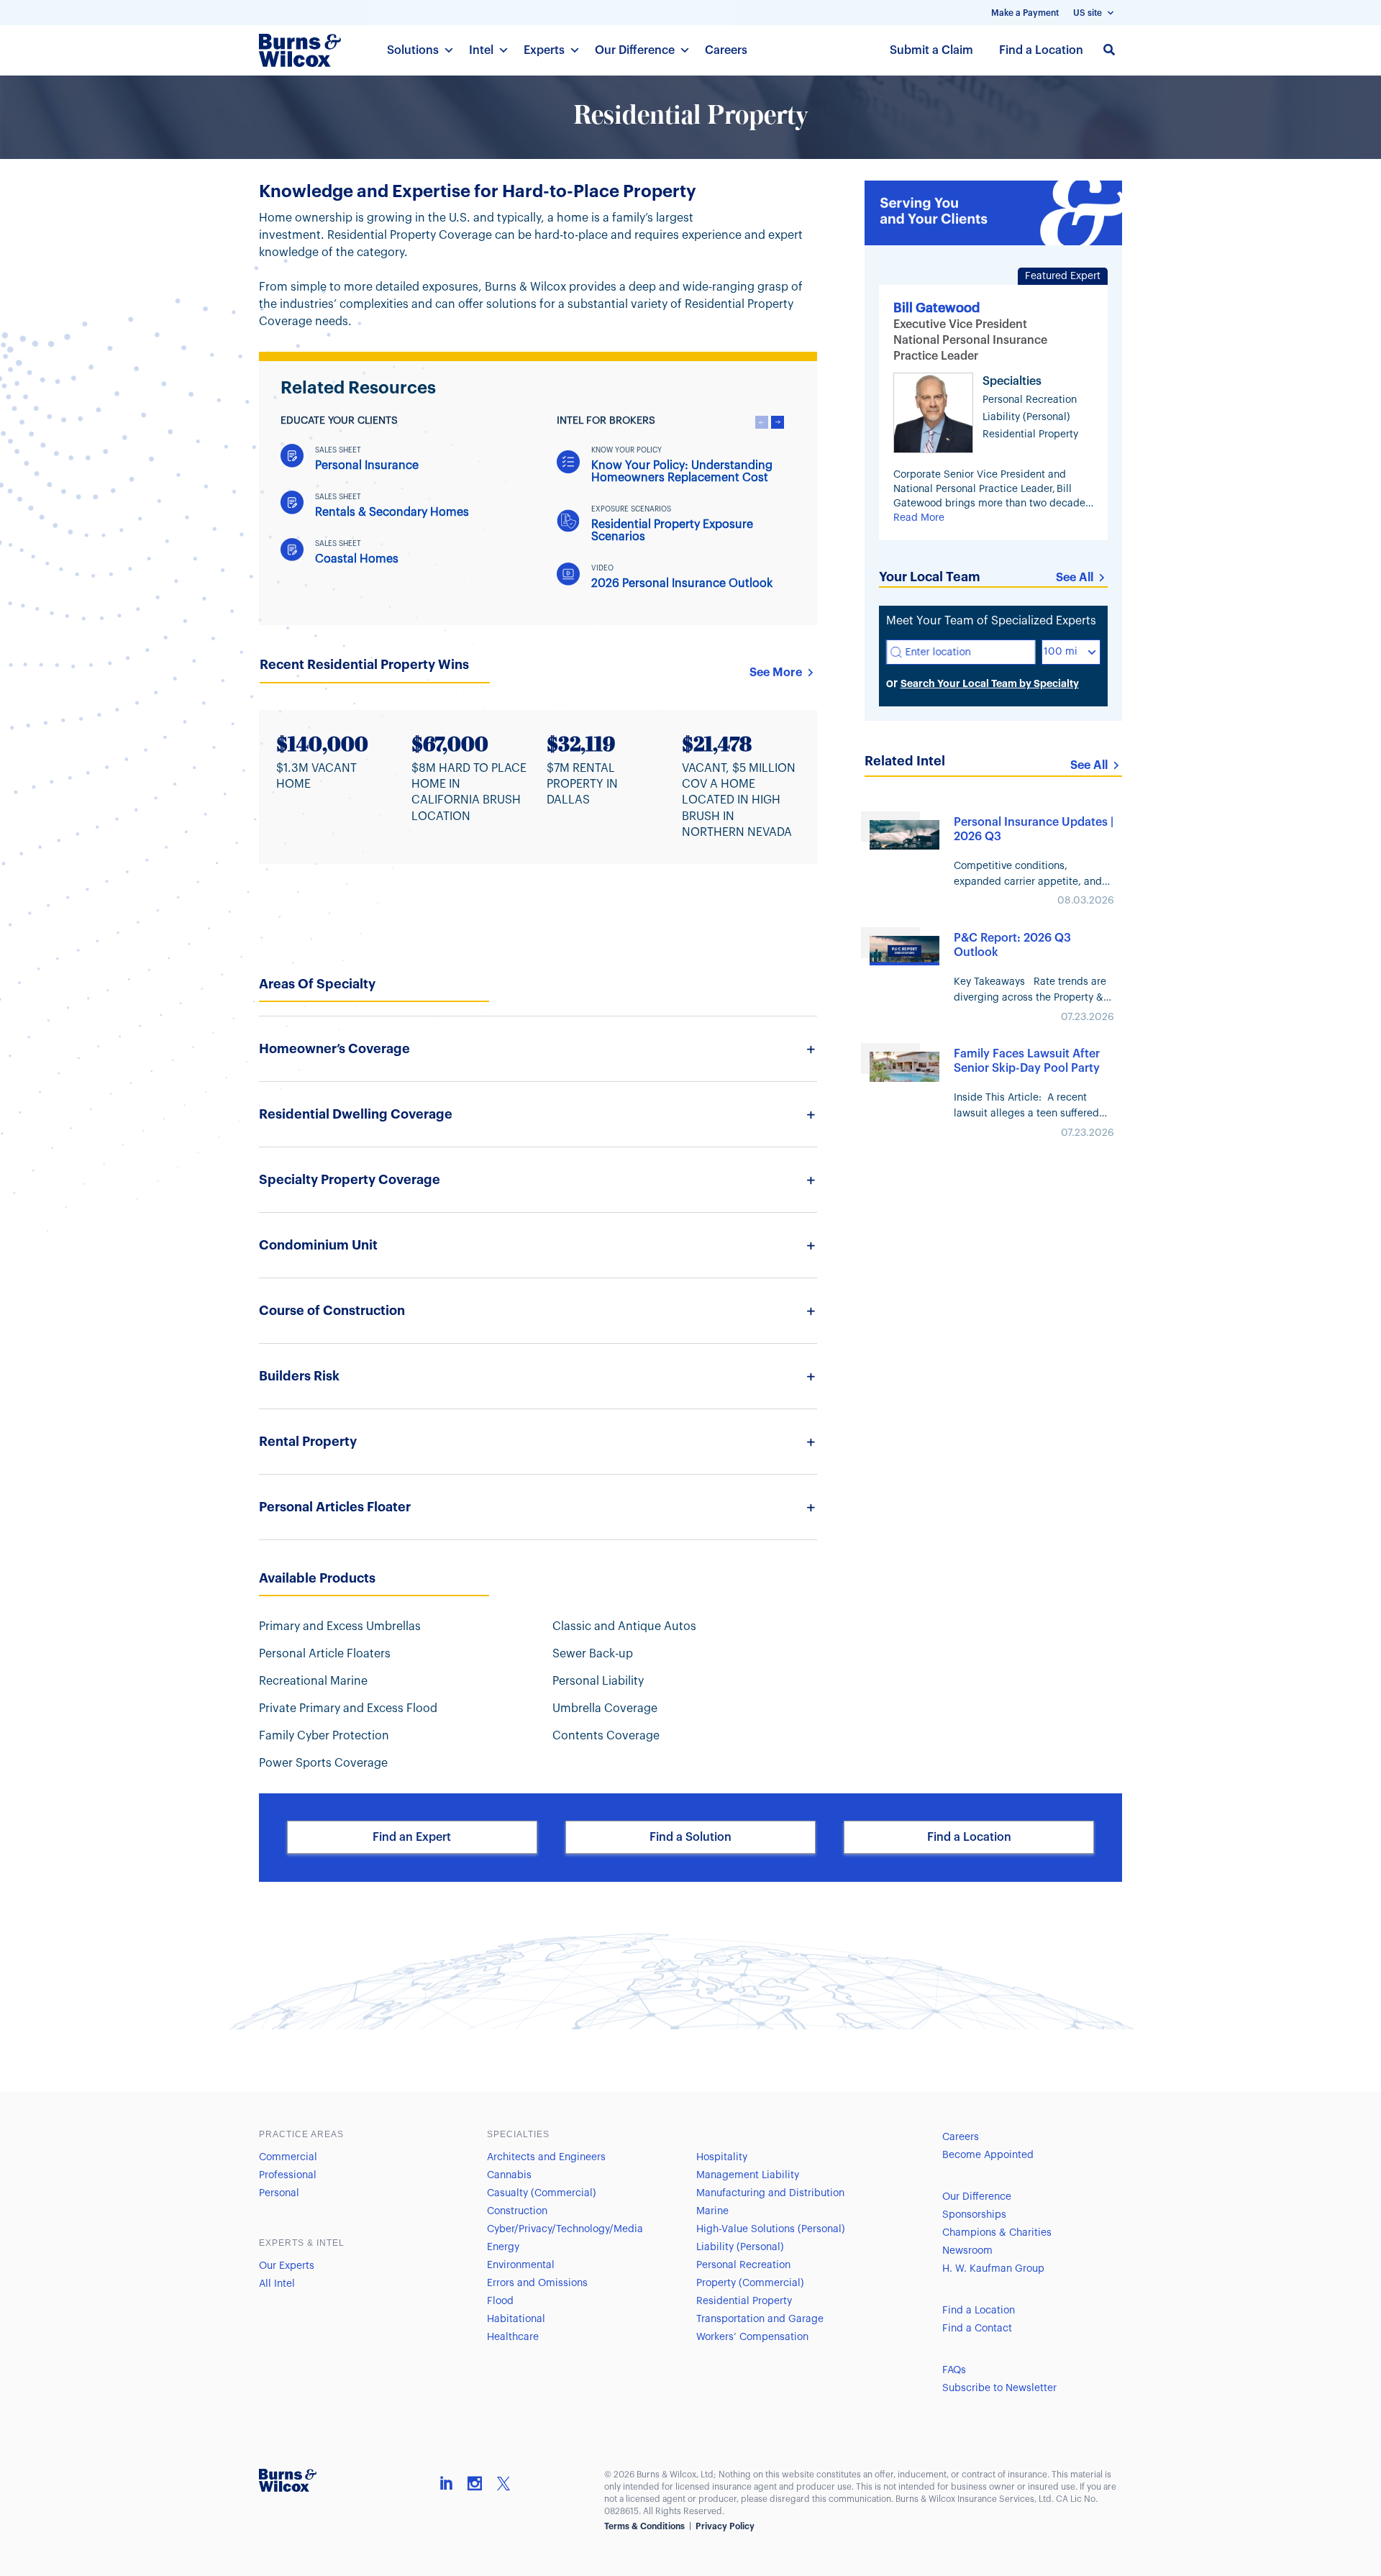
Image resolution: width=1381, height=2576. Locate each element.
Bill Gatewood (936, 308)
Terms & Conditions (644, 2526)
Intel (481, 50)
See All (1075, 578)
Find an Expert (412, 1837)
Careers (726, 50)
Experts (544, 50)
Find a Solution (690, 1837)
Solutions (413, 50)
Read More (919, 518)
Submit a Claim (931, 50)
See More (776, 673)
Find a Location (1041, 50)
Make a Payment (1025, 13)
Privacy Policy (725, 2526)
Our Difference (635, 50)
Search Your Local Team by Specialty (990, 683)
